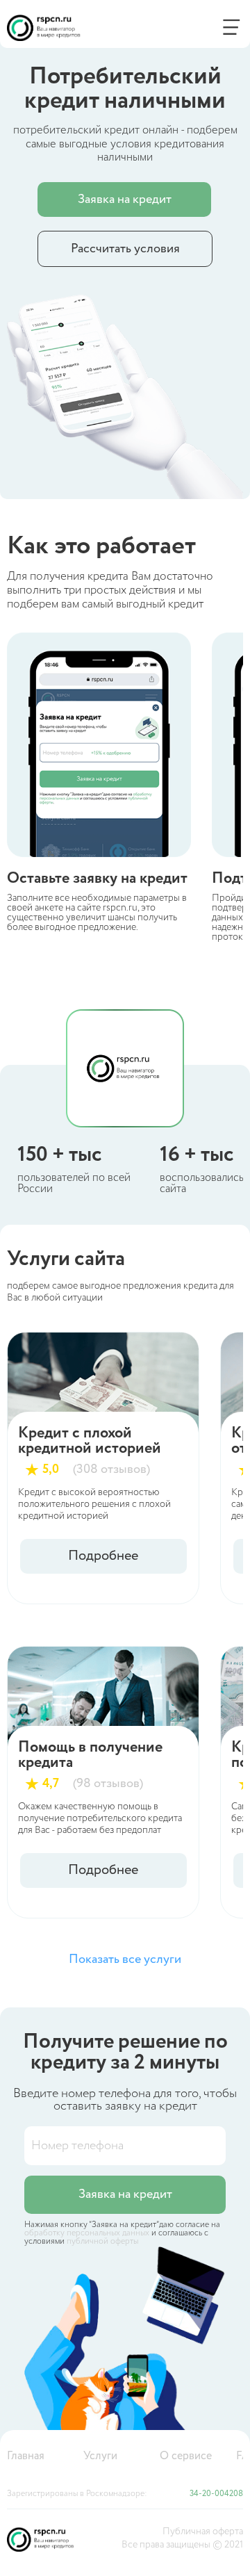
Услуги (100, 2456)
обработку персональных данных (87, 2233)
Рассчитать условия (125, 249)
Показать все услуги (125, 1959)
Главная (26, 2456)
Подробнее (103, 1556)
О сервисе (186, 2456)
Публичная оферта (203, 2532)
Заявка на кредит (125, 199)
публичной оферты (102, 2241)
